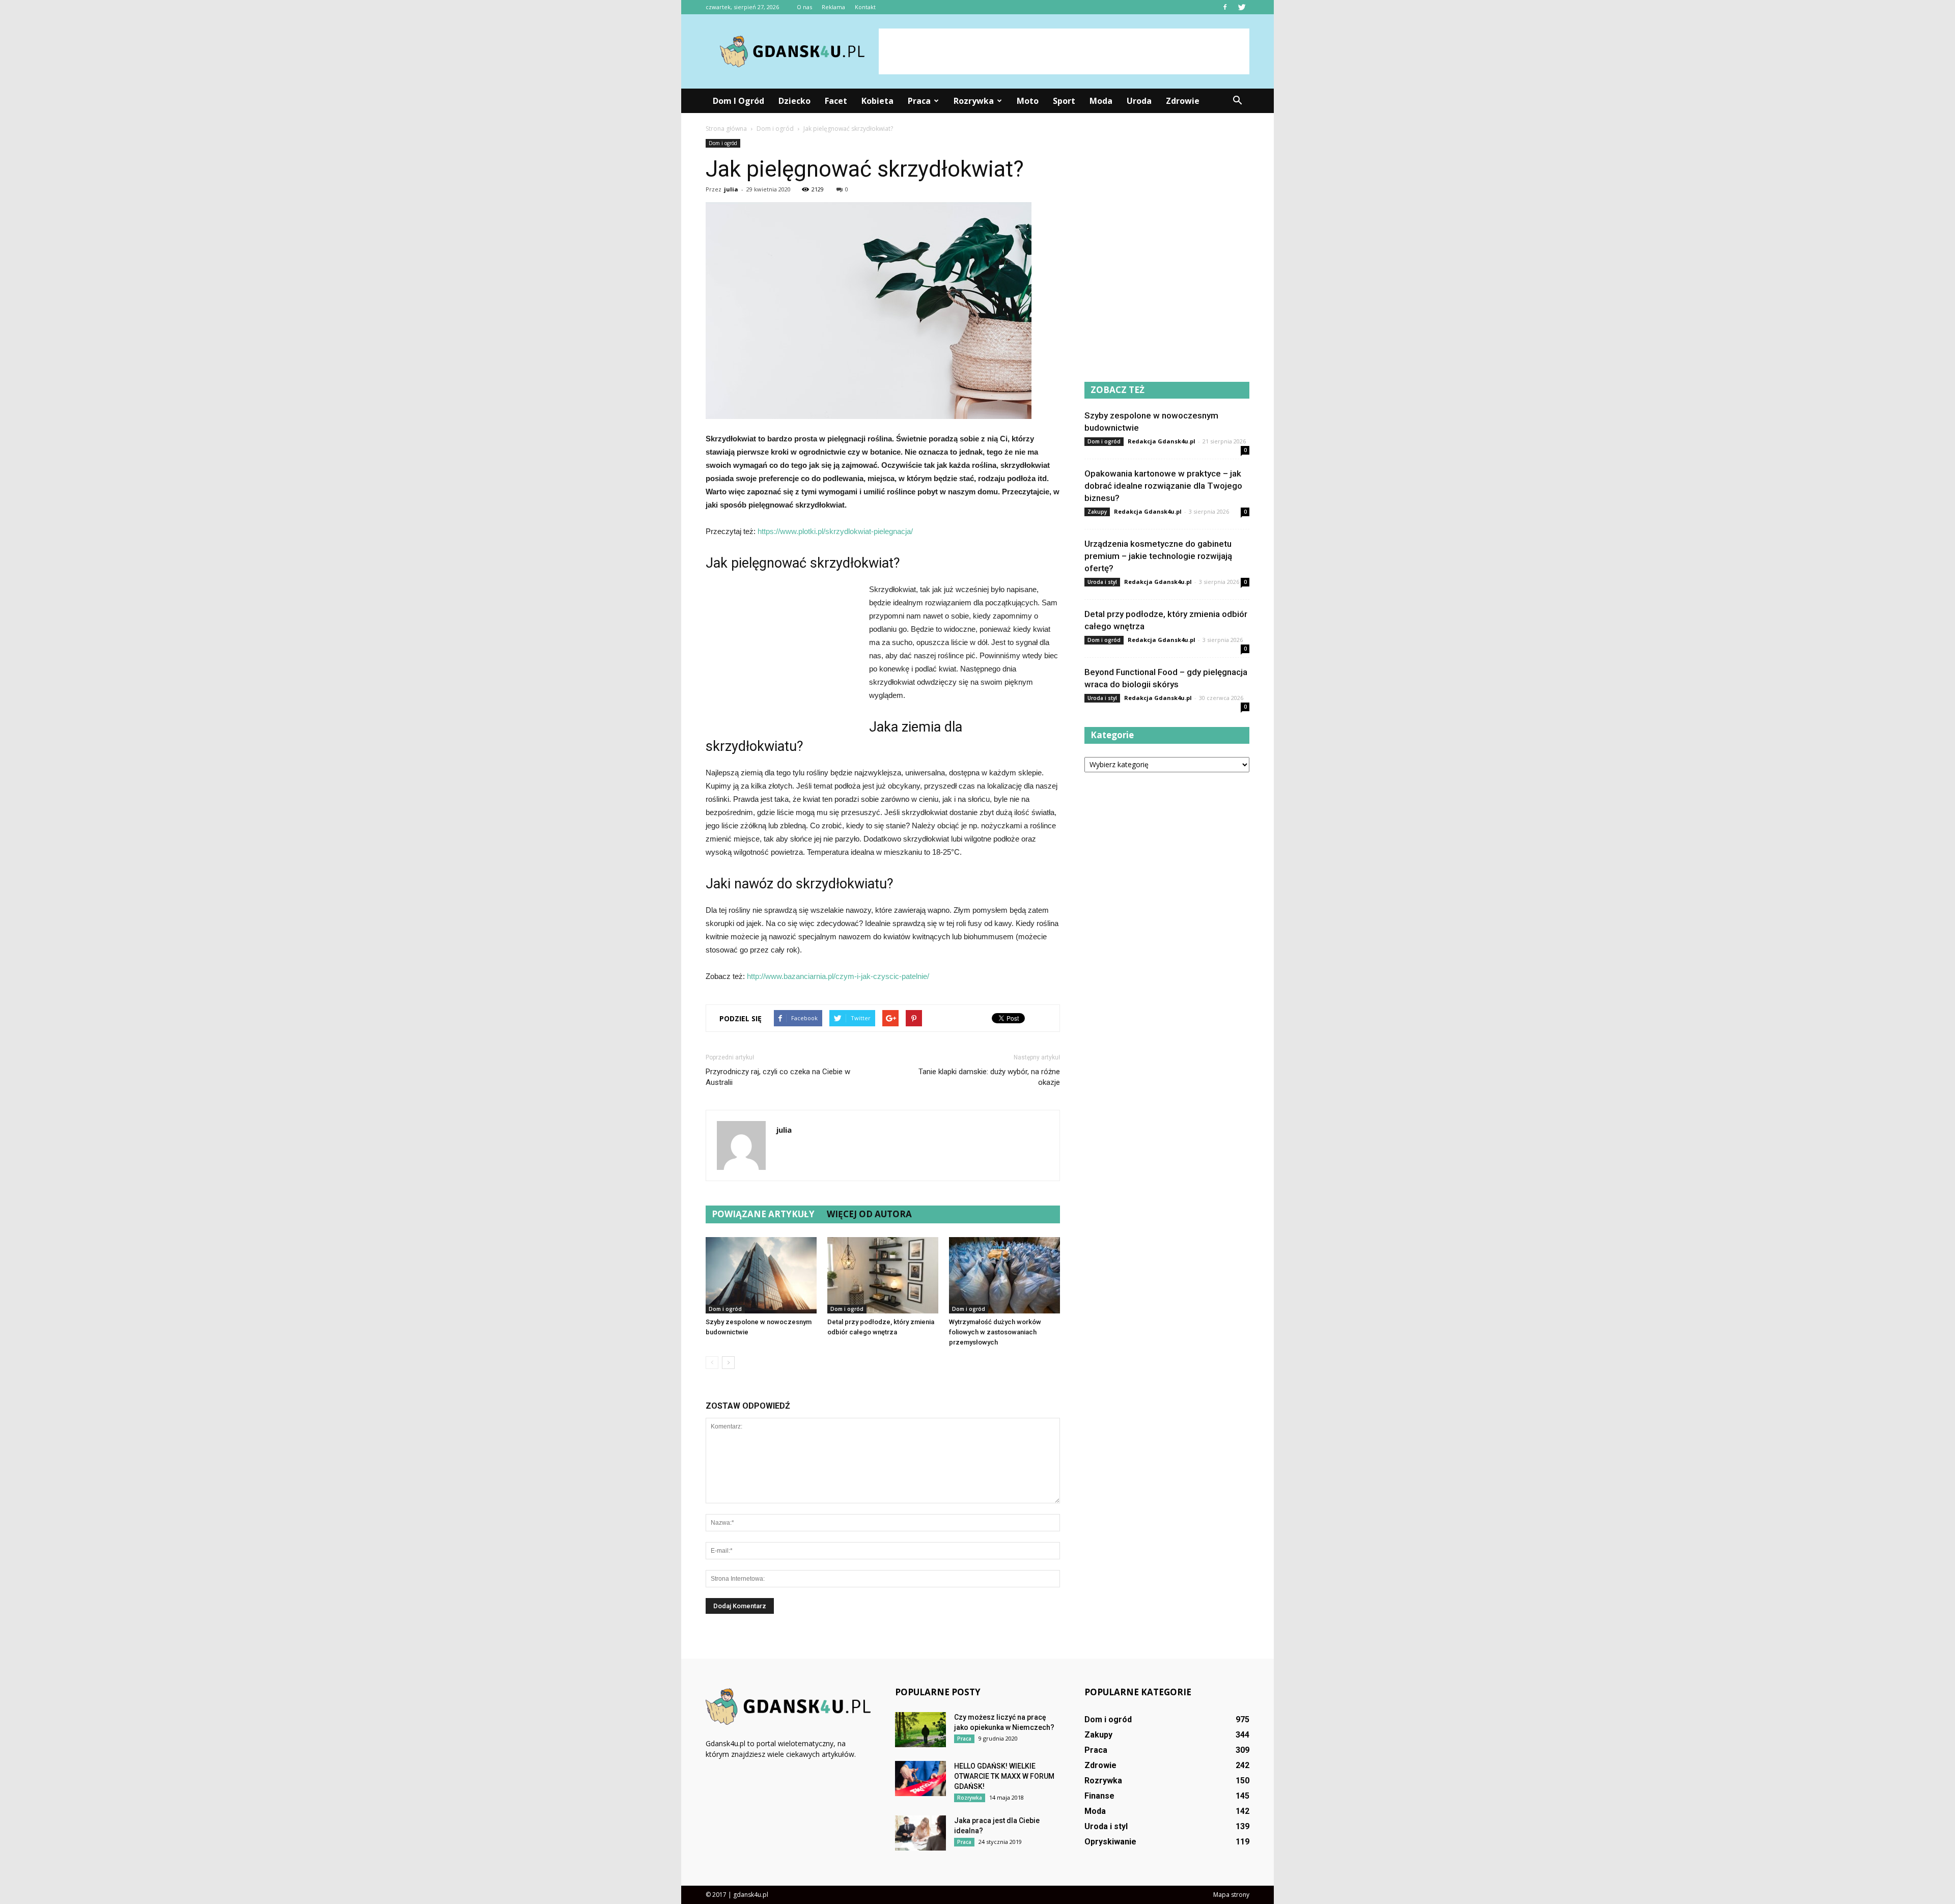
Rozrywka (974, 101)
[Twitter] (1242, 7)
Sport (1064, 101)
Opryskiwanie (1110, 1842)
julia (731, 189)
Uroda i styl (1102, 582)
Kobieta (877, 101)
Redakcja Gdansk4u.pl (1162, 441)
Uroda (1139, 101)
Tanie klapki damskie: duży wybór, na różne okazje (989, 1077)
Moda (1101, 101)
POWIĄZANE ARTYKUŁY (763, 1214)
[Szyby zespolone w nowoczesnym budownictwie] (761, 1275)
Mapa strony (1231, 1895)
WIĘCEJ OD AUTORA (869, 1214)
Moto (1028, 101)
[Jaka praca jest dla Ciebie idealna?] (920, 1833)
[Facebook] (1225, 7)
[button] (1237, 101)
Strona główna (726, 129)
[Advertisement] (1064, 51)
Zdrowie (1183, 101)
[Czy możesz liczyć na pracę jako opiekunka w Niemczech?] (920, 1730)
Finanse (1099, 1796)
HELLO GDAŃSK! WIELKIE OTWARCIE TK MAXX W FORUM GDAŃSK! (1004, 1776)
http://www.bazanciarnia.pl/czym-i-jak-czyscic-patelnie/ (838, 976)
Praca (919, 101)
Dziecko (794, 101)
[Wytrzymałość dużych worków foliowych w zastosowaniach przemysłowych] (1004, 1275)
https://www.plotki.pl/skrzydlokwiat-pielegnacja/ (835, 531)
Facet (836, 101)
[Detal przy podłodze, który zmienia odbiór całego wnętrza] (883, 1275)
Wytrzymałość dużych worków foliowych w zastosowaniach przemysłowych (995, 1332)
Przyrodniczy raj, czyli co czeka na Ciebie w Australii (778, 1077)
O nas (804, 7)
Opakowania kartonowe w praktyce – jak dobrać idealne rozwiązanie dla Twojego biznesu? (1163, 486)
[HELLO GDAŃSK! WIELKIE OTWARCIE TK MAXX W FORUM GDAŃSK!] (920, 1779)
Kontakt (865, 7)
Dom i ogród (738, 101)
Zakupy (1097, 512)
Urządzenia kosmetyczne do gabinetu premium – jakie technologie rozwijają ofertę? (1158, 556)
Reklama (833, 7)
